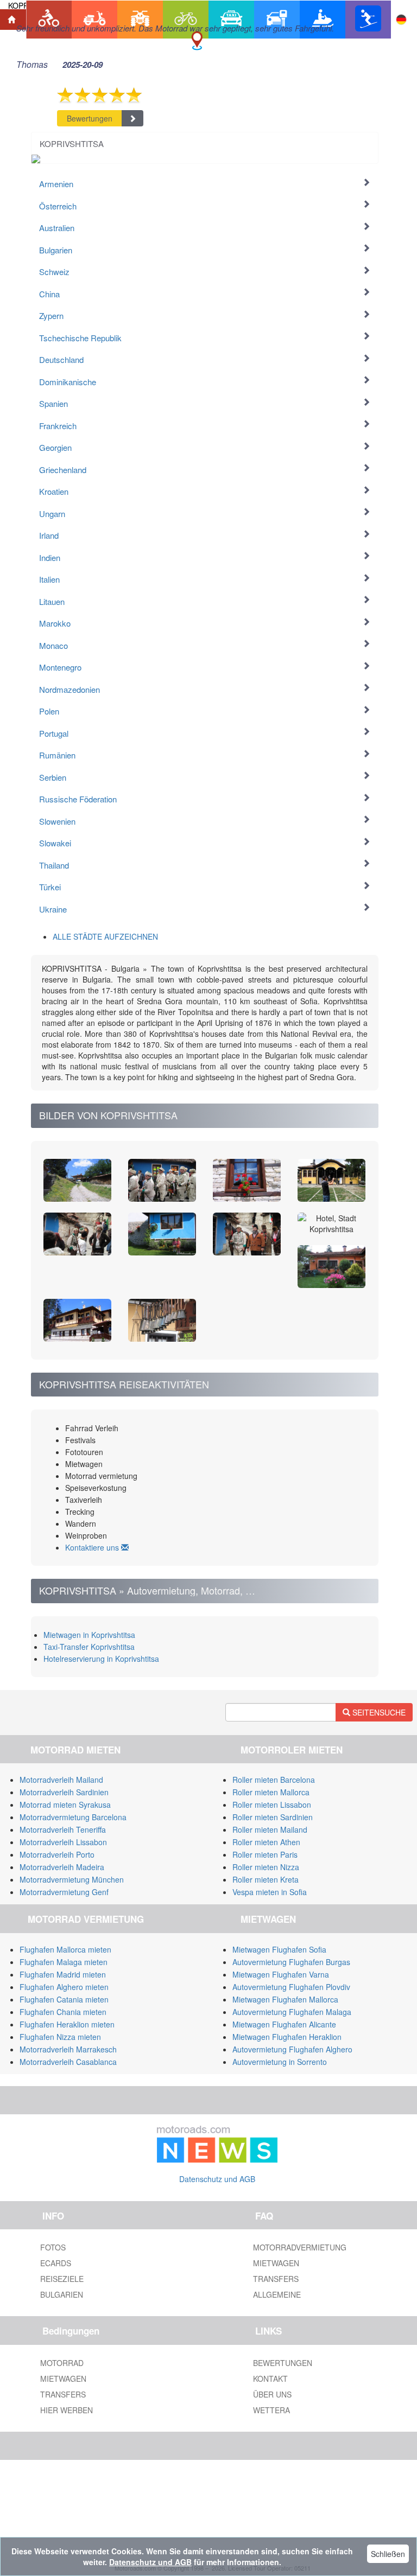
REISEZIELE (62, 2279)
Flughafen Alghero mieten (64, 1987)
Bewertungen (90, 118)
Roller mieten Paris (265, 1854)
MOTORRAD (62, 2363)
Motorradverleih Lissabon (63, 1842)
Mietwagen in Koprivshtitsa (89, 1635)
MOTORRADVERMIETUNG (300, 2247)
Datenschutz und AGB (217, 2179)
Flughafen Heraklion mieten (67, 2024)
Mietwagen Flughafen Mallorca (285, 1999)
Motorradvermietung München (72, 1879)
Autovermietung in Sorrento (280, 2062)
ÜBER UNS (272, 2394)
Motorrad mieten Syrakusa (65, 1805)
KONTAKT (270, 2379)
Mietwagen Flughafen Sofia (279, 1949)
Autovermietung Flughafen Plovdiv (291, 1987)
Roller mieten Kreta (266, 1879)
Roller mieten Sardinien (273, 1817)
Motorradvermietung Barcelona (73, 1817)
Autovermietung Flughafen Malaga (292, 2012)
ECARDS (56, 2263)
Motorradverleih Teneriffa (63, 1829)
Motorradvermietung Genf (64, 1892)
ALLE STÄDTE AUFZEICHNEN (105, 936)
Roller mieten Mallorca (271, 1792)
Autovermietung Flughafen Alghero (292, 2049)
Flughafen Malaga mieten (64, 1962)
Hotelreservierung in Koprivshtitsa (101, 1659)
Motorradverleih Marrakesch (68, 2049)
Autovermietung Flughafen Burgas (291, 1962)
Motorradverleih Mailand (61, 1780)
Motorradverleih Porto (57, 1854)
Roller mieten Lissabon (272, 1805)
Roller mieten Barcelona (274, 1780)
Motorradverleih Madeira (62, 1867)
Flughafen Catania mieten (64, 1999)
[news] (217, 2142)
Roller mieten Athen (266, 1842)
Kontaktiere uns (93, 1547)
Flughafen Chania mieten (63, 2012)
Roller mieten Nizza (266, 1867)
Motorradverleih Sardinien (64, 1792)
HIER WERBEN (67, 2410)
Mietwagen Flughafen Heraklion (287, 2037)
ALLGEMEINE (277, 2294)
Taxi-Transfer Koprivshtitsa (89, 1647)
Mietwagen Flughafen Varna (281, 1974)
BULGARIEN (62, 2294)
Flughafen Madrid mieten (63, 1974)
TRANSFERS (276, 2279)
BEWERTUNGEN (283, 2363)
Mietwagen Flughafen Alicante (284, 2024)
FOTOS (53, 2247)
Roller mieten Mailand (270, 1829)
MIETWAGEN (276, 2263)
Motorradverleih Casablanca (68, 2062)
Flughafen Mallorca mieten (65, 1949)
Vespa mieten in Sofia (270, 1892)
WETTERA (271, 2410)
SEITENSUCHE (378, 1712)
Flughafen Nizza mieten (60, 2037)
